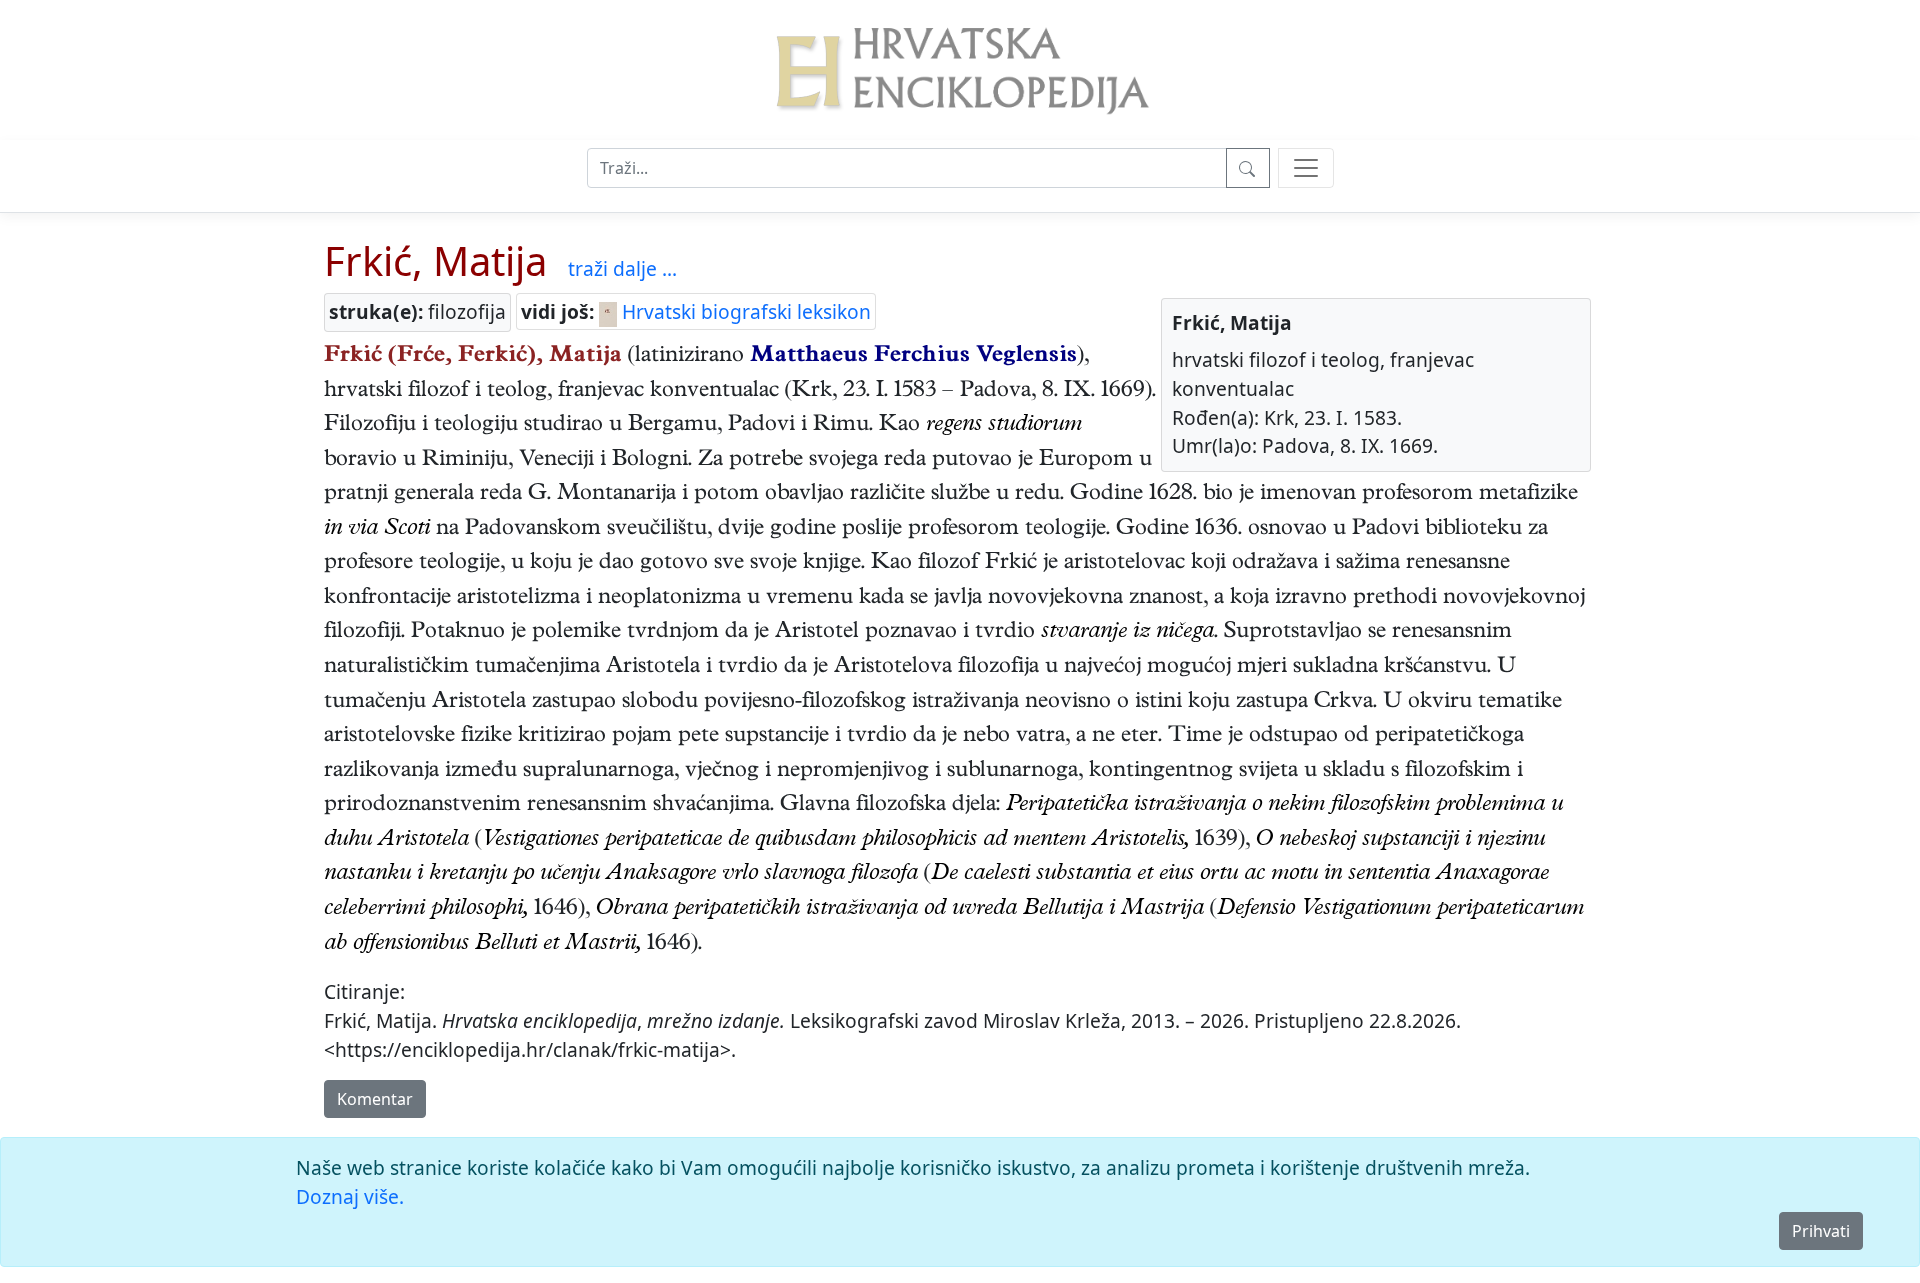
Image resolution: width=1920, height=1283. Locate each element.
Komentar (375, 1099)
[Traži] (1248, 168)
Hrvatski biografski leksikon (744, 311)
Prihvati (1821, 1231)
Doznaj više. (350, 1196)
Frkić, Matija (435, 260)
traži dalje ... (622, 268)
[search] (1306, 168)
